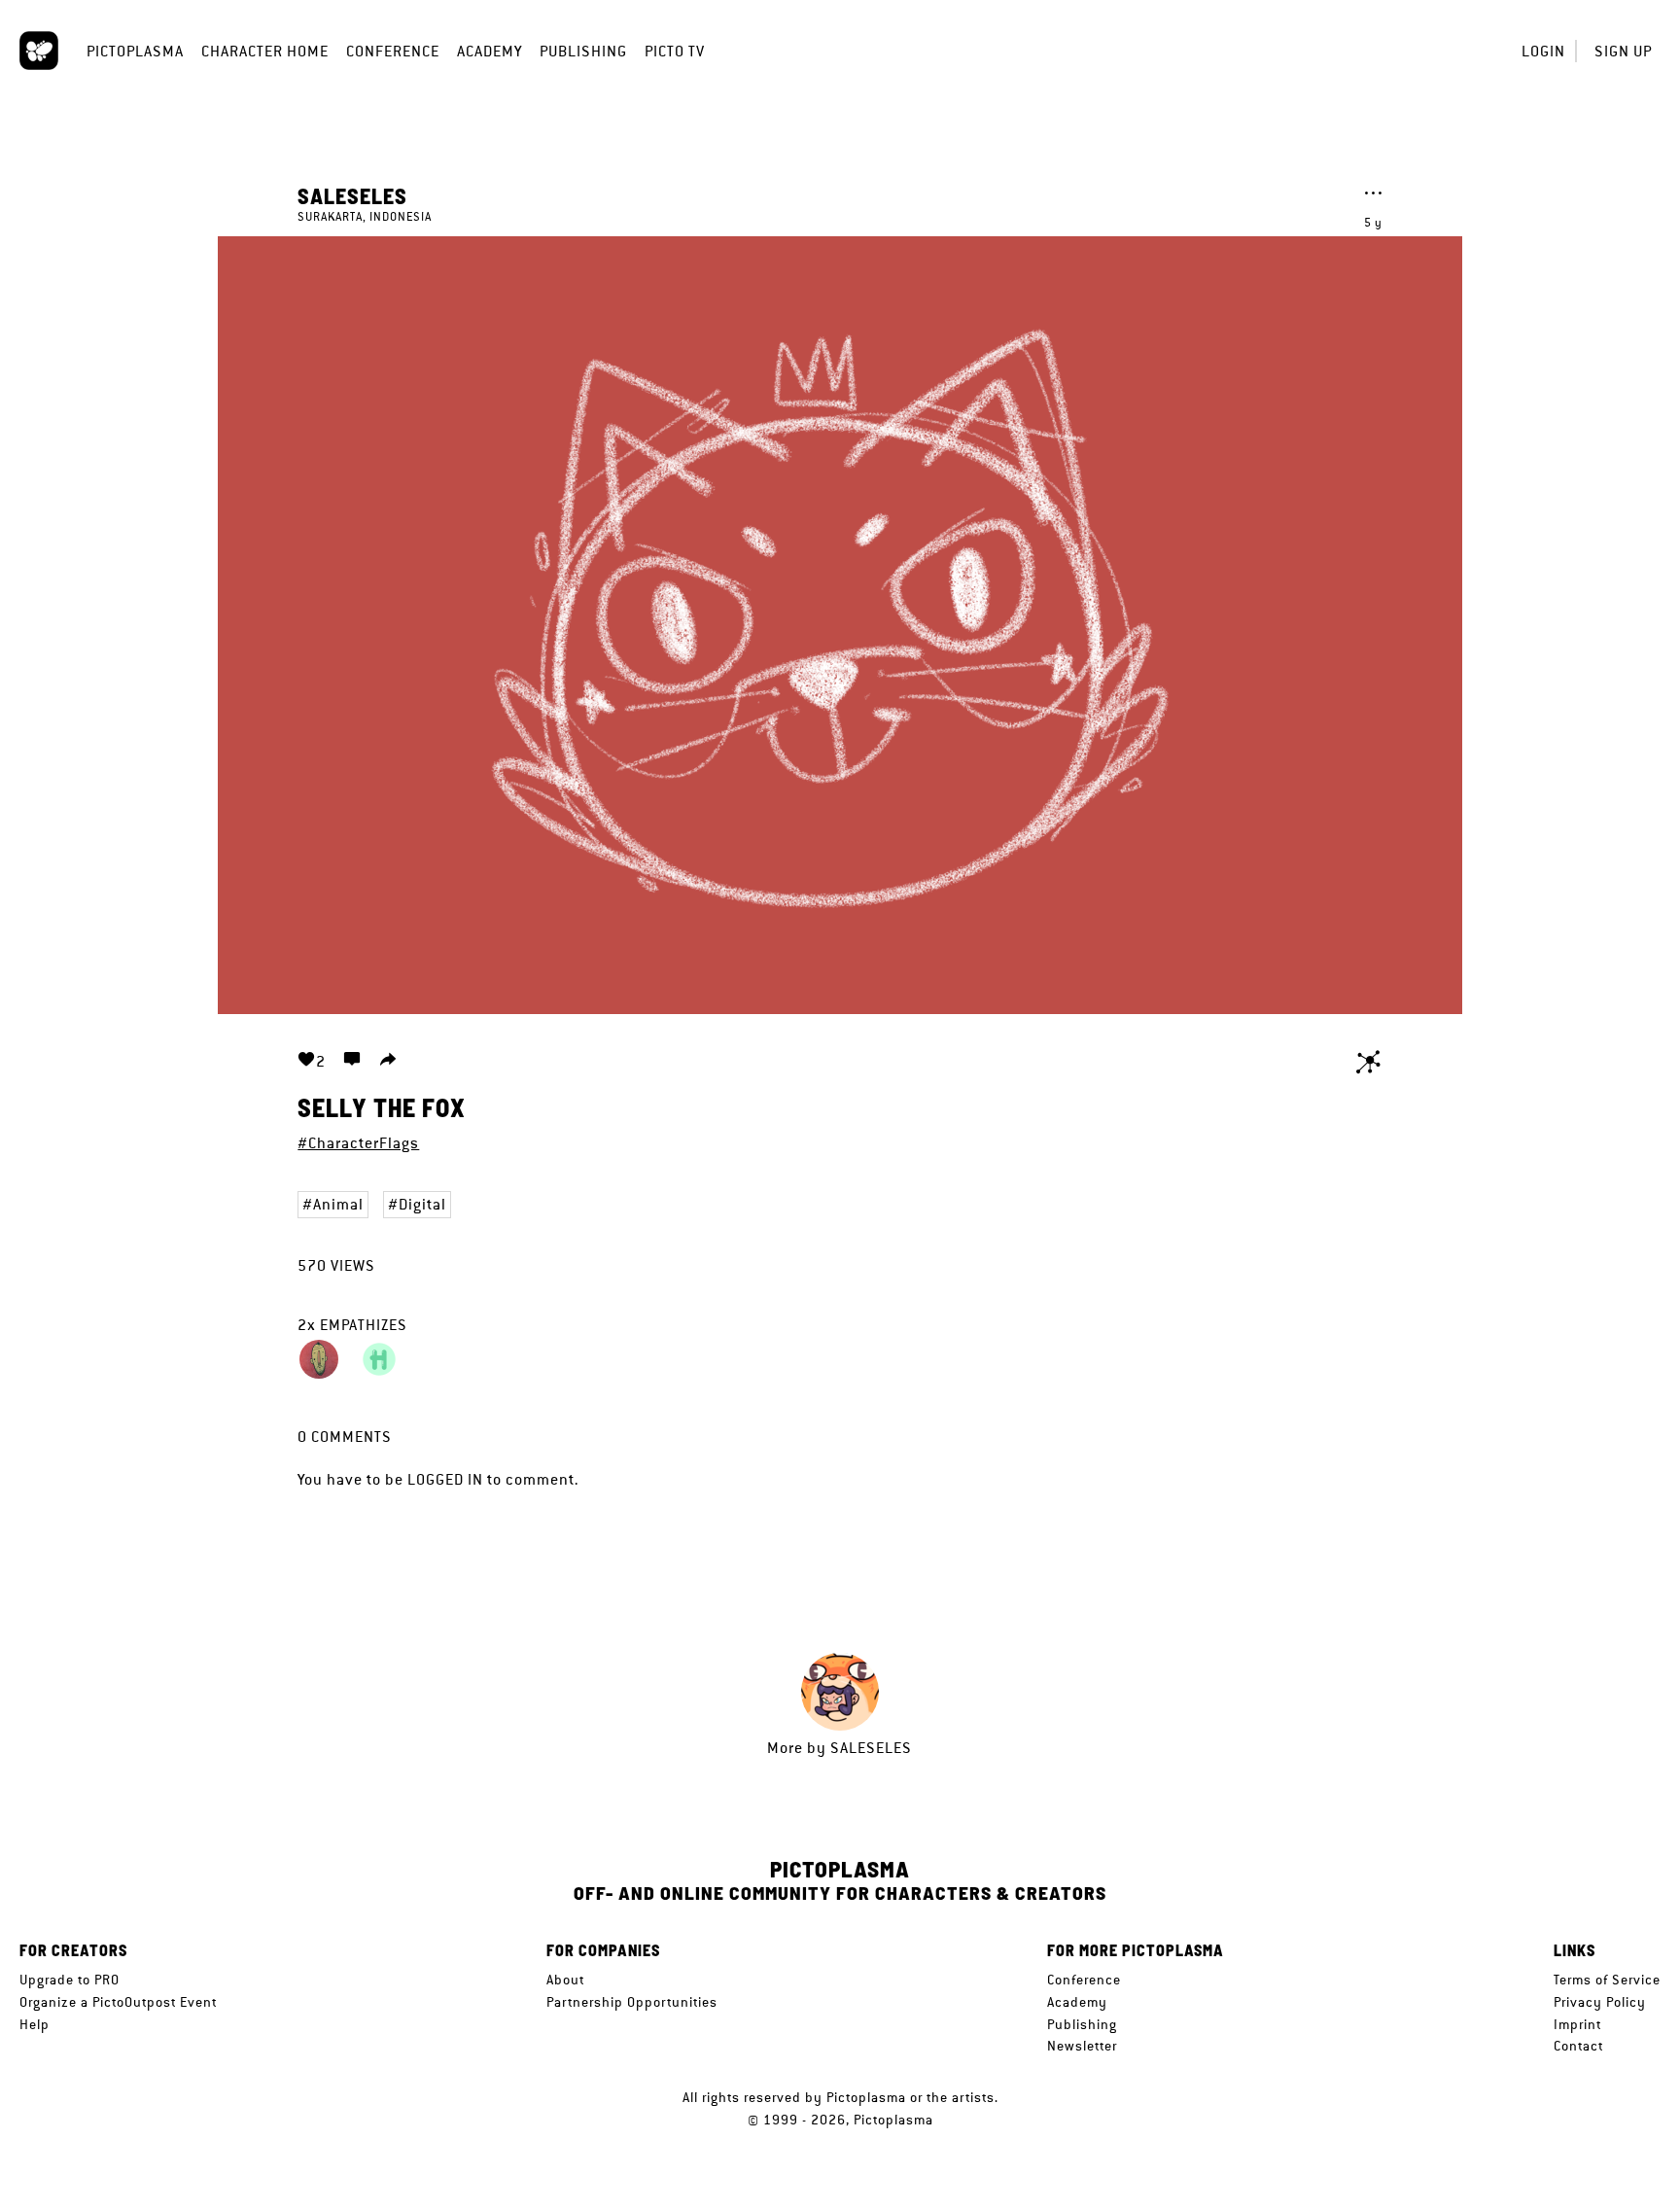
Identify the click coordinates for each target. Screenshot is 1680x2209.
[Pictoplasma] (39, 51)
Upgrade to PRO (70, 1980)
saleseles (352, 195)
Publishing (583, 51)
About (565, 1980)
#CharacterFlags (358, 1143)
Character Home (265, 51)
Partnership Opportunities (632, 2002)
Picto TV (675, 51)
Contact (1578, 2046)
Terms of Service (1607, 1980)
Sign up (1623, 51)
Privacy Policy (1600, 2002)
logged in (445, 1479)
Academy (490, 51)
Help (35, 2024)
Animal (338, 1204)
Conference (393, 51)
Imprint (1577, 2024)
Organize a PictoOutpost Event (118, 2002)
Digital (422, 1204)
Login (1543, 51)
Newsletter (1082, 2046)
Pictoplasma (135, 51)
